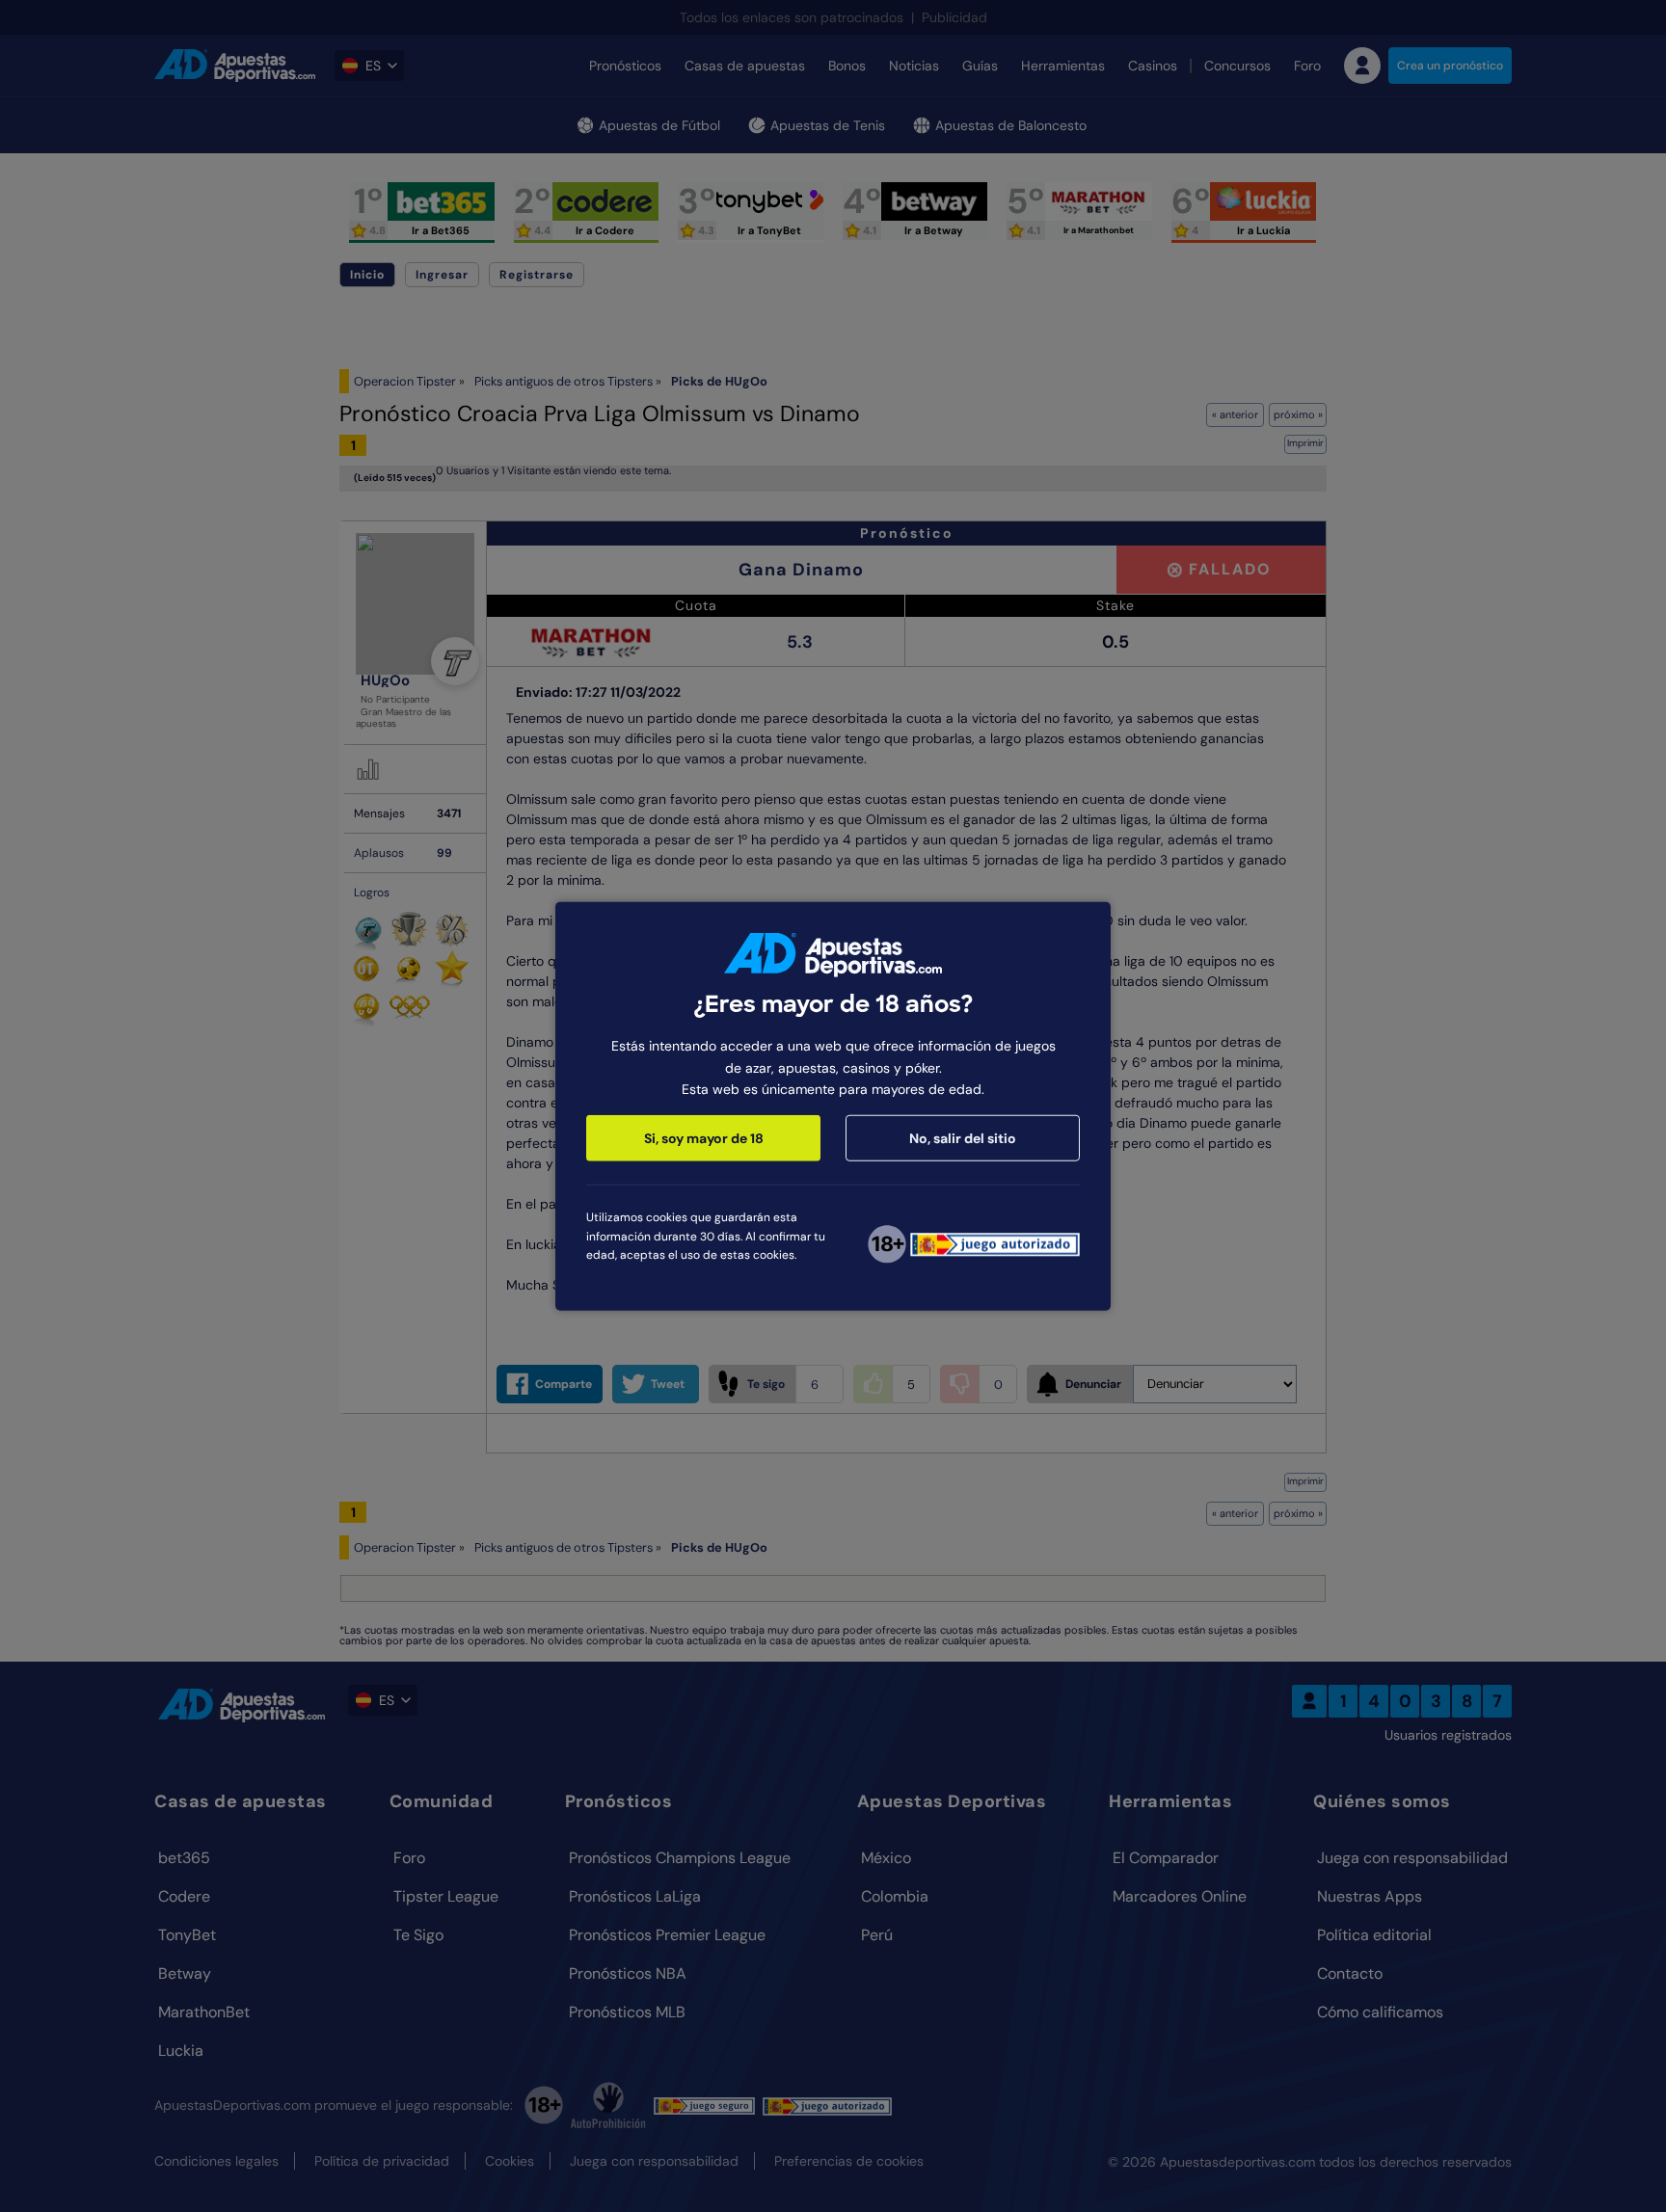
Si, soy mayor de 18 (704, 1138)
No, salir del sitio (963, 1138)
